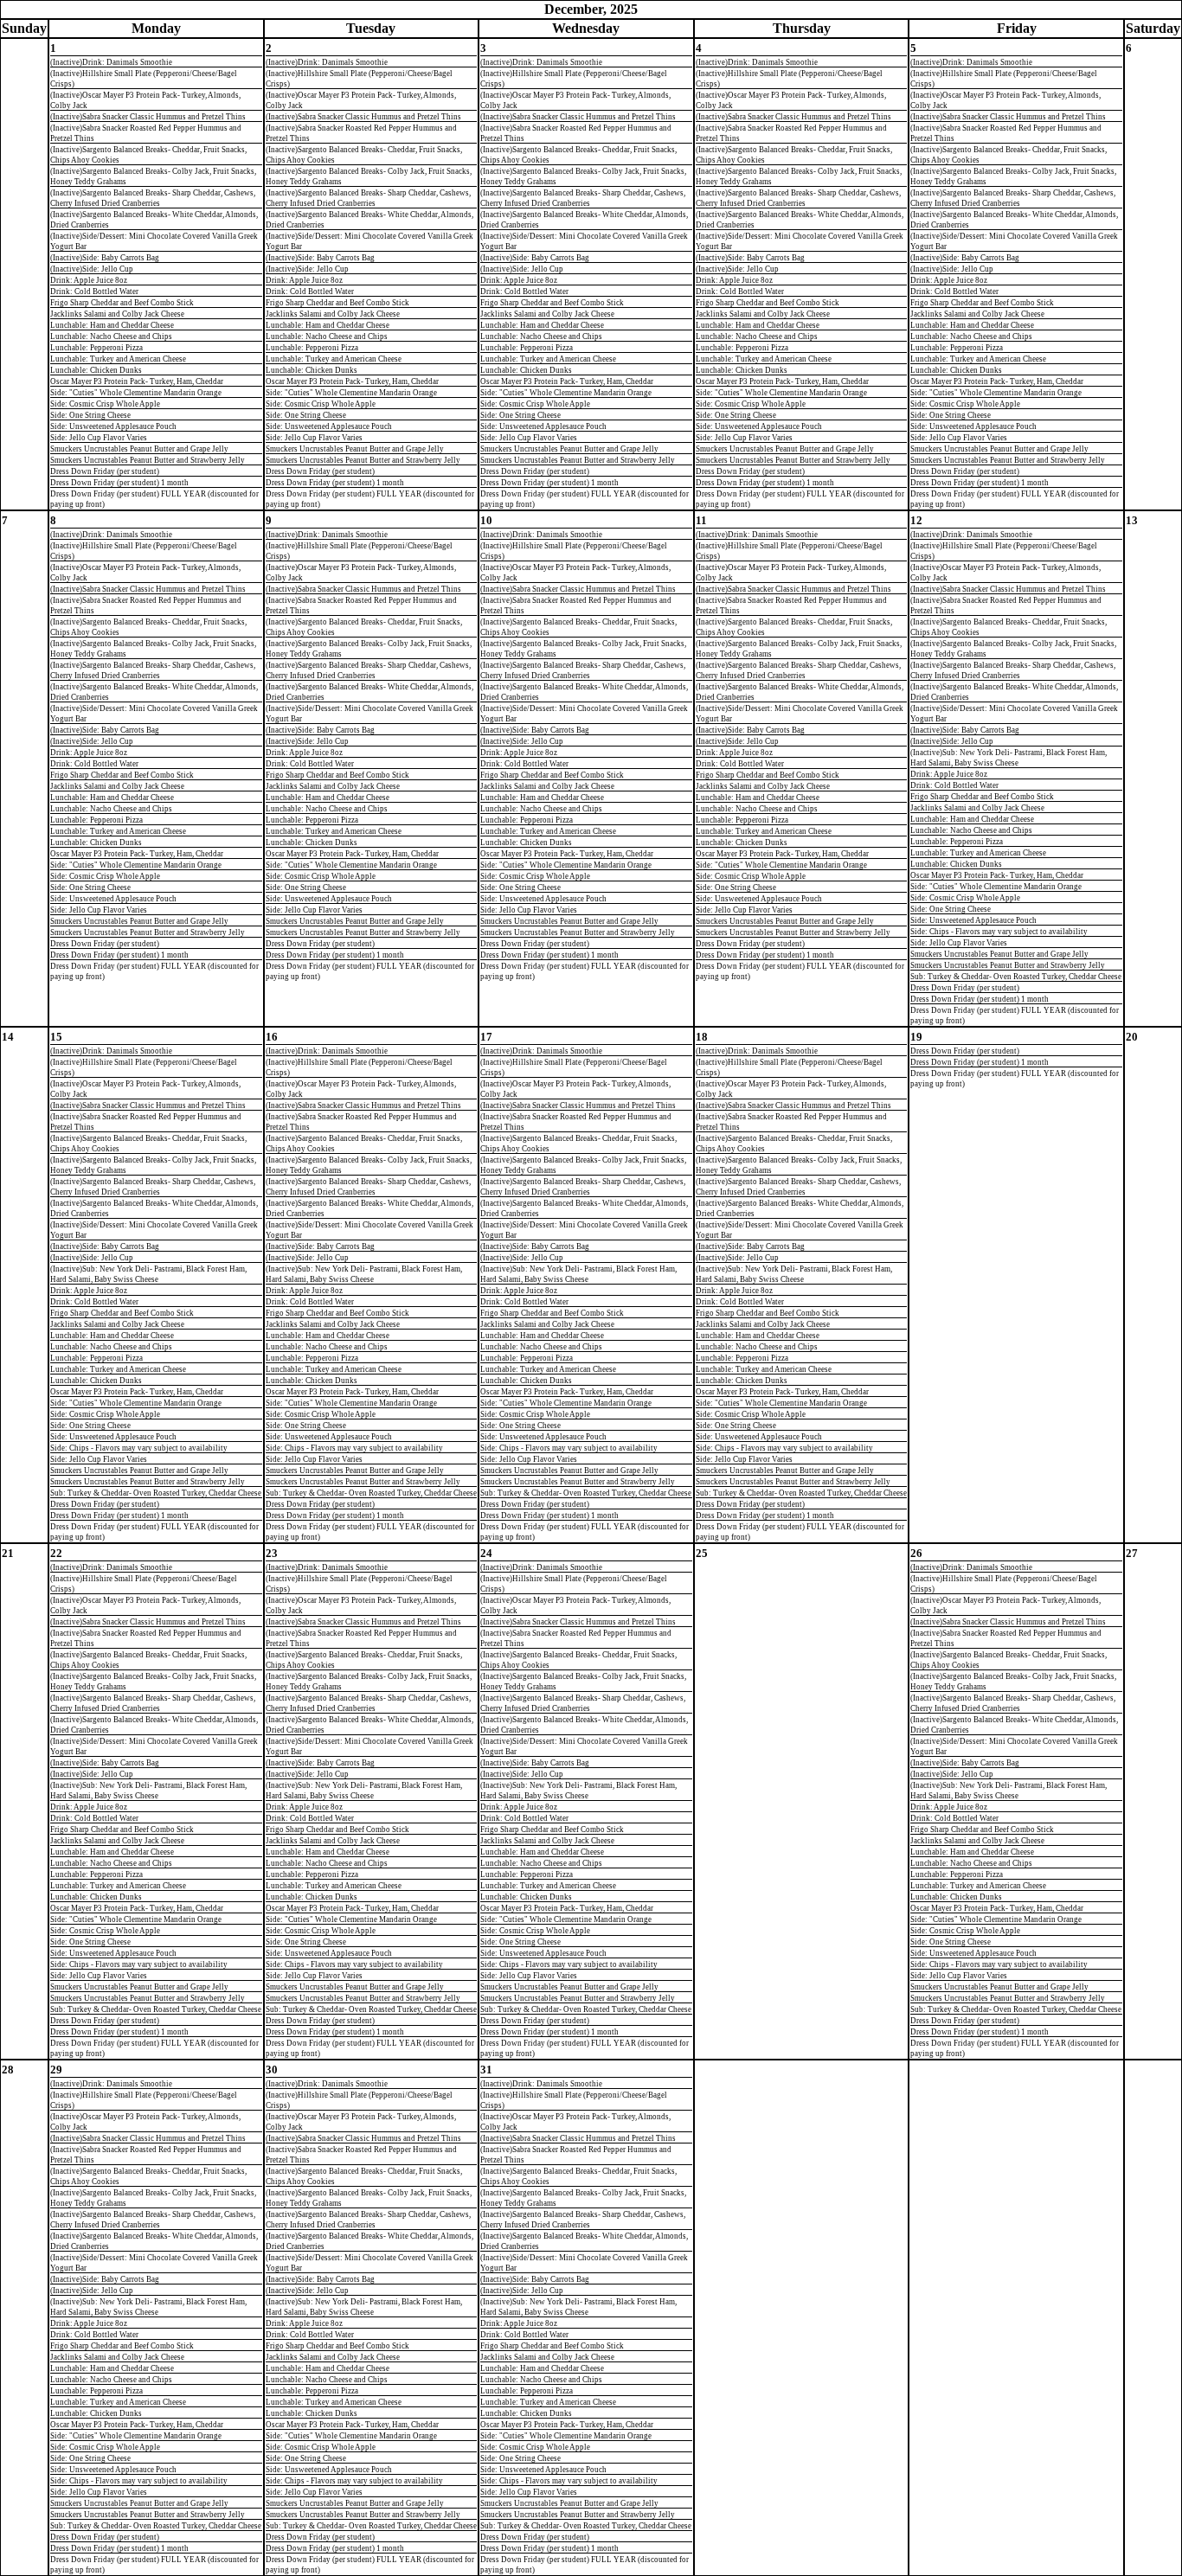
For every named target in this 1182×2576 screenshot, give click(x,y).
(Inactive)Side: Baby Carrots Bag (105, 258)
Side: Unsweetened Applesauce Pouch (113, 426)
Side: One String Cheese (90, 415)
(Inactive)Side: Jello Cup (92, 269)
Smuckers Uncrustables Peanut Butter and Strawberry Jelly (148, 460)
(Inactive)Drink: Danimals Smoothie (111, 62)
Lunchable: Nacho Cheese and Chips (111, 336)
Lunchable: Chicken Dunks (96, 370)
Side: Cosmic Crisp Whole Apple (105, 404)
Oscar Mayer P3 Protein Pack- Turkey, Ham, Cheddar (137, 381)
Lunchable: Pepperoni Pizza (96, 348)
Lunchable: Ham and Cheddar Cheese (112, 325)
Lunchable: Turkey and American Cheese (118, 359)
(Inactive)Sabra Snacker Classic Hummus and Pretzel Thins (148, 117)
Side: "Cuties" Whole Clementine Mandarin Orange (136, 393)
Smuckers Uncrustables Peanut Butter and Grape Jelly (139, 449)
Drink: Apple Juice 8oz (89, 280)
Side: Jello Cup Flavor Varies (99, 438)
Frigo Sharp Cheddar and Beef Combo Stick (122, 303)
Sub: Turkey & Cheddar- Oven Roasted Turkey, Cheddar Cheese (1016, 977)
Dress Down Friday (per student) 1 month (119, 483)
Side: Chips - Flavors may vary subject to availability (999, 932)
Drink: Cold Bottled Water (94, 292)
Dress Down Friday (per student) (105, 471)
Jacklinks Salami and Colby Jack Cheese (117, 314)
